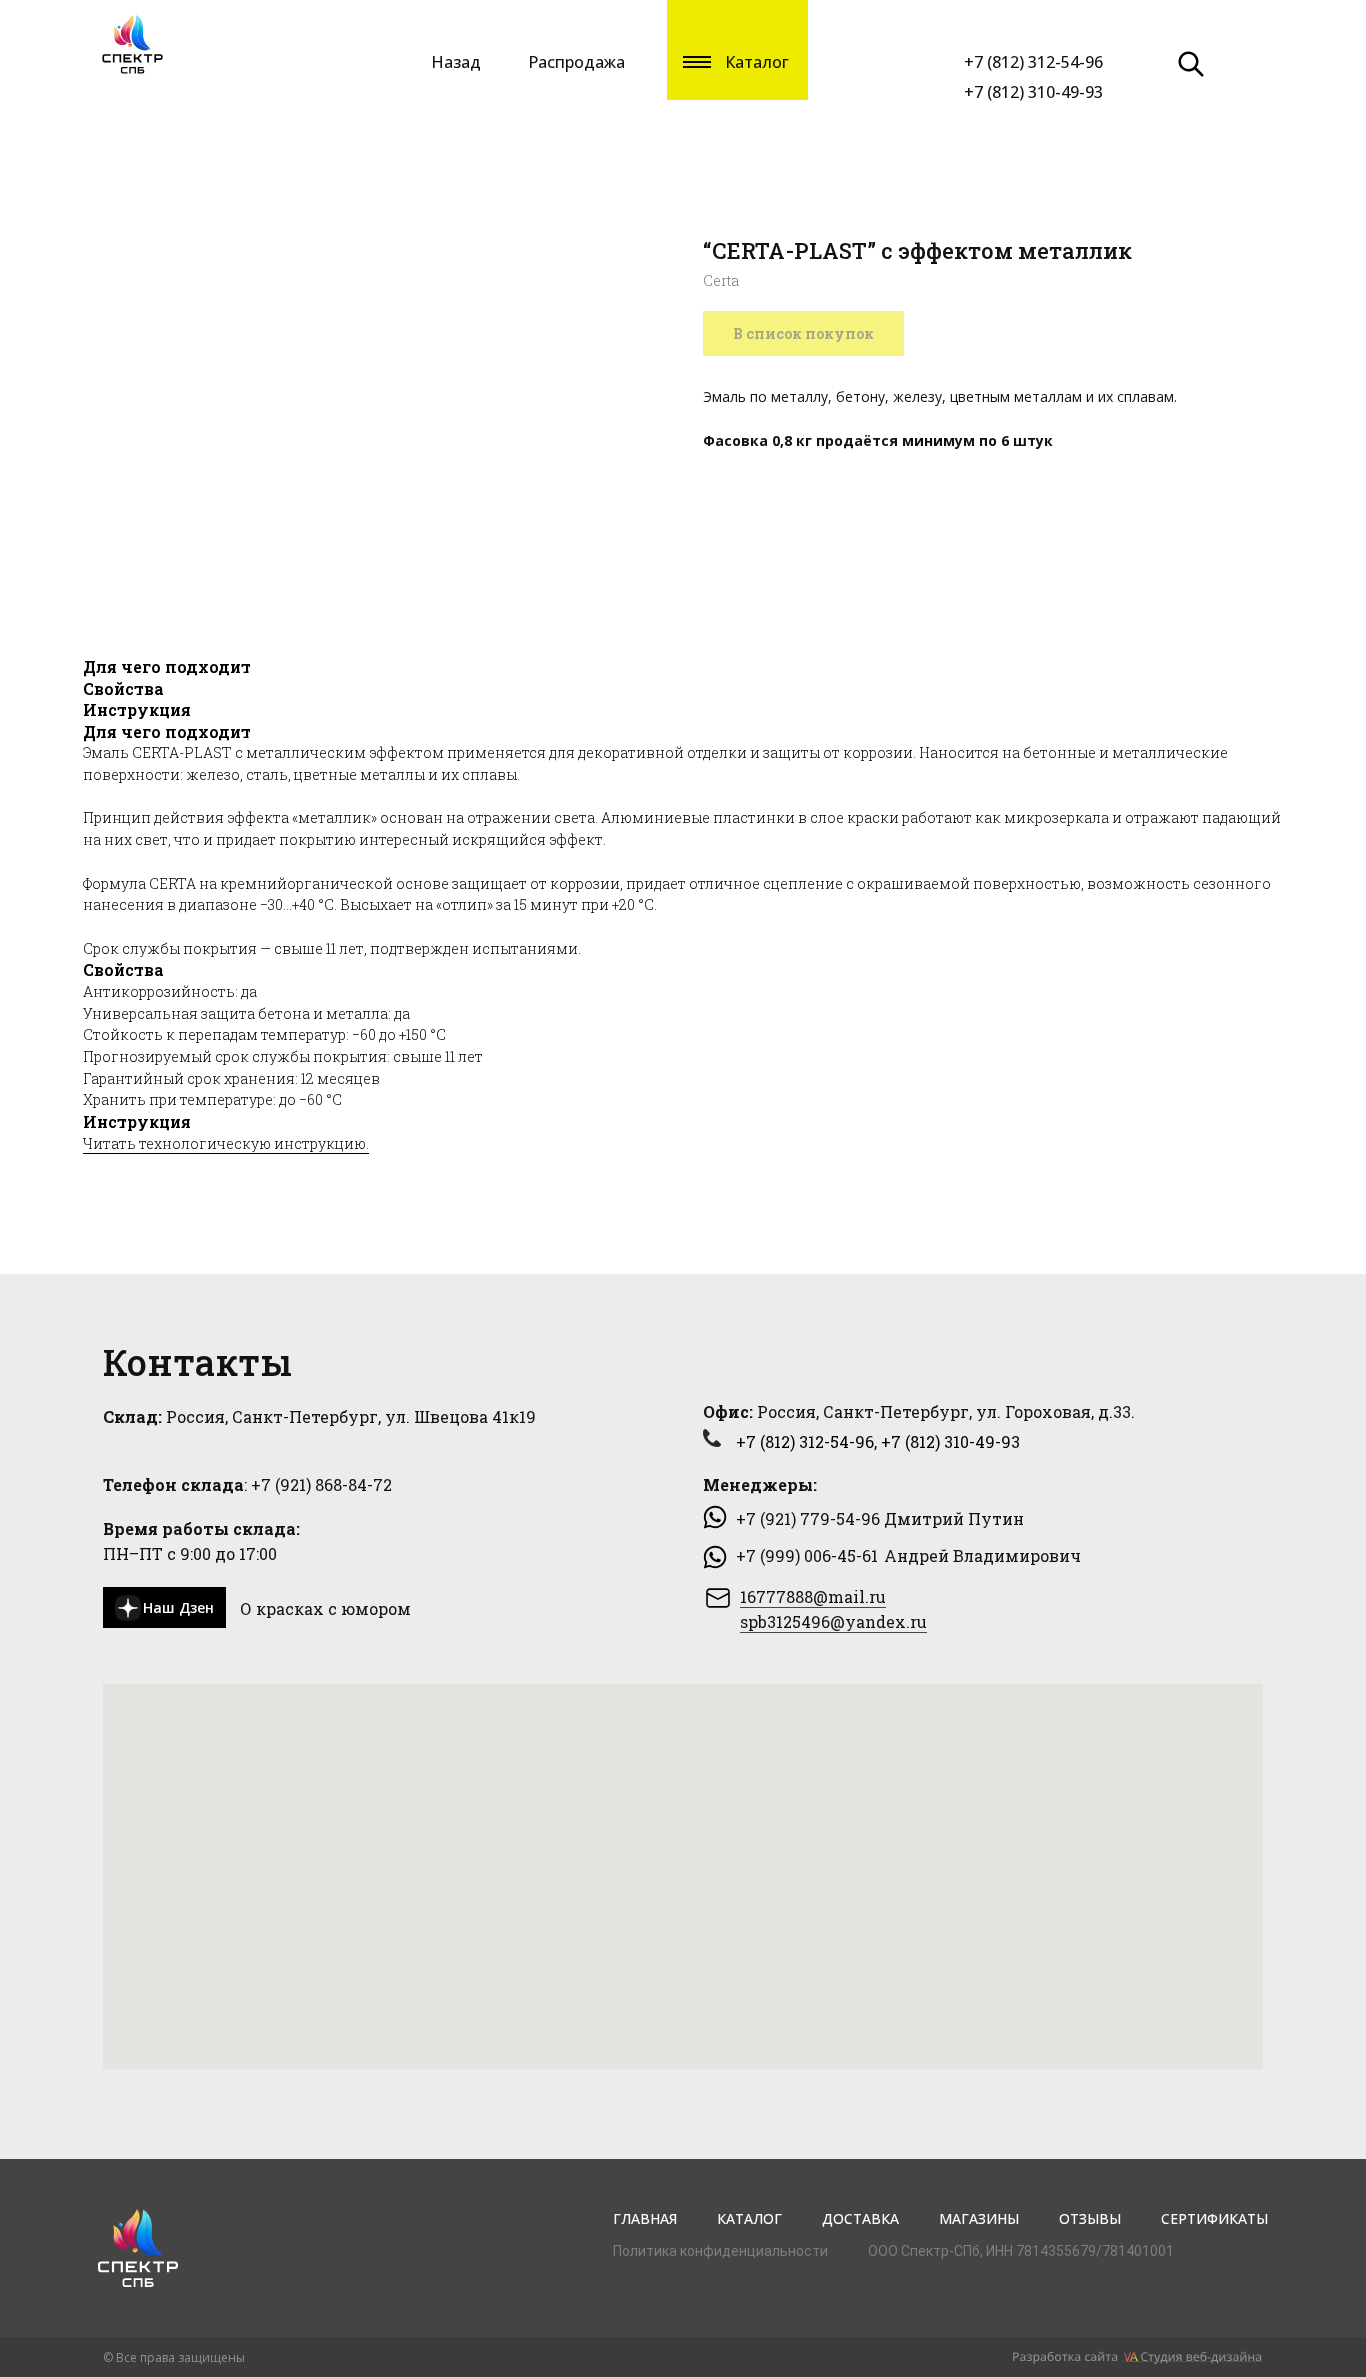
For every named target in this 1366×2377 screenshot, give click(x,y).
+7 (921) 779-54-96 (808, 1518)
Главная (645, 2218)
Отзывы (1090, 2218)
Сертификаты (1214, 2218)
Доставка (860, 2218)
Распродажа (576, 62)
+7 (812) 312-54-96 (1033, 62)
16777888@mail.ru (813, 1596)
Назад (456, 62)
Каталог (749, 2218)
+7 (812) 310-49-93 (1033, 92)
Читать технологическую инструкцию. (226, 1143)
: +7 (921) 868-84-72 (247, 1484)
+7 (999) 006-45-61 (807, 1555)
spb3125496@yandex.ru (833, 1621)
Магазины (979, 2218)
